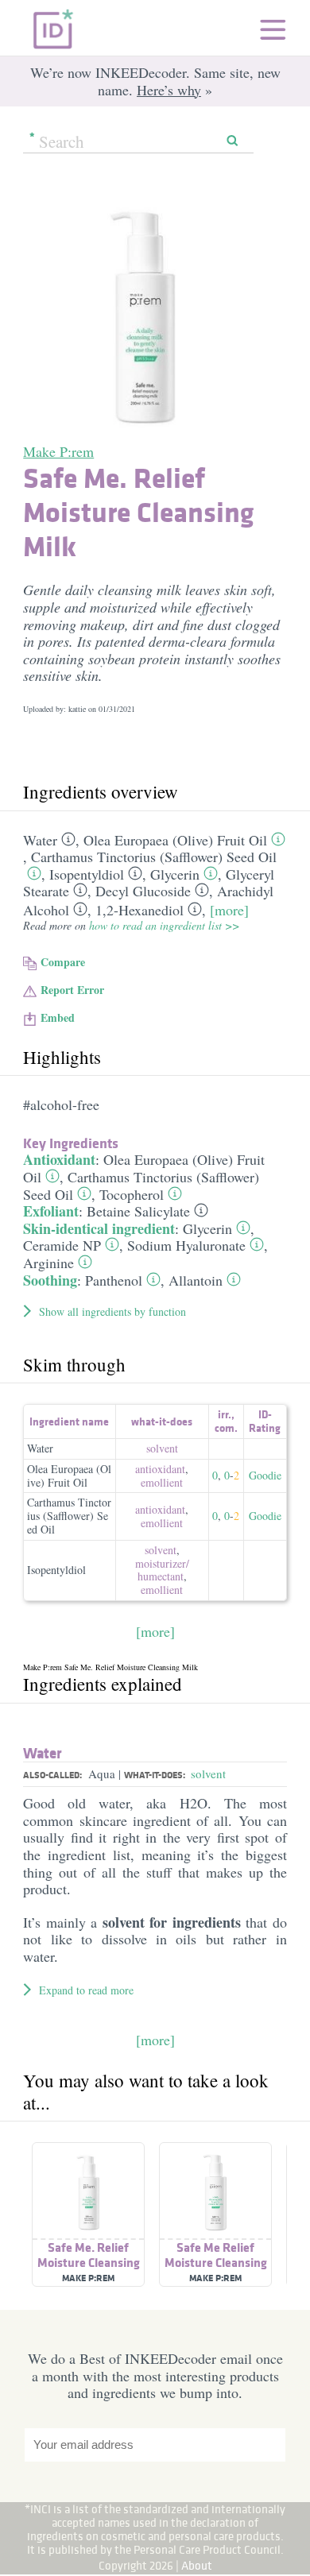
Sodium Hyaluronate (186, 1245)
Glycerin (175, 874)
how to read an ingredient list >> (164, 925)
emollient (162, 1482)
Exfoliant (51, 1211)
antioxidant (160, 1469)
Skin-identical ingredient (99, 1228)
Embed (58, 1017)
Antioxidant (59, 1159)
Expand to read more (86, 1990)
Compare (63, 962)
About (197, 2565)
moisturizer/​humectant (162, 1570)
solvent (162, 1448)
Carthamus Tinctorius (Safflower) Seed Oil (154, 857)
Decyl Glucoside (143, 891)
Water (40, 840)
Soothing (50, 1280)
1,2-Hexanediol (139, 910)
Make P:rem (58, 451)
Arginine (48, 1263)
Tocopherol (132, 1194)
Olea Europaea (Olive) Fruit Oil (175, 840)
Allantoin (196, 1280)
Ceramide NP (62, 1245)
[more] (229, 910)
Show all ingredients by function (112, 1311)
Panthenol (114, 1280)
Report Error (72, 990)
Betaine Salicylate (138, 1211)
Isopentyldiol (87, 874)
